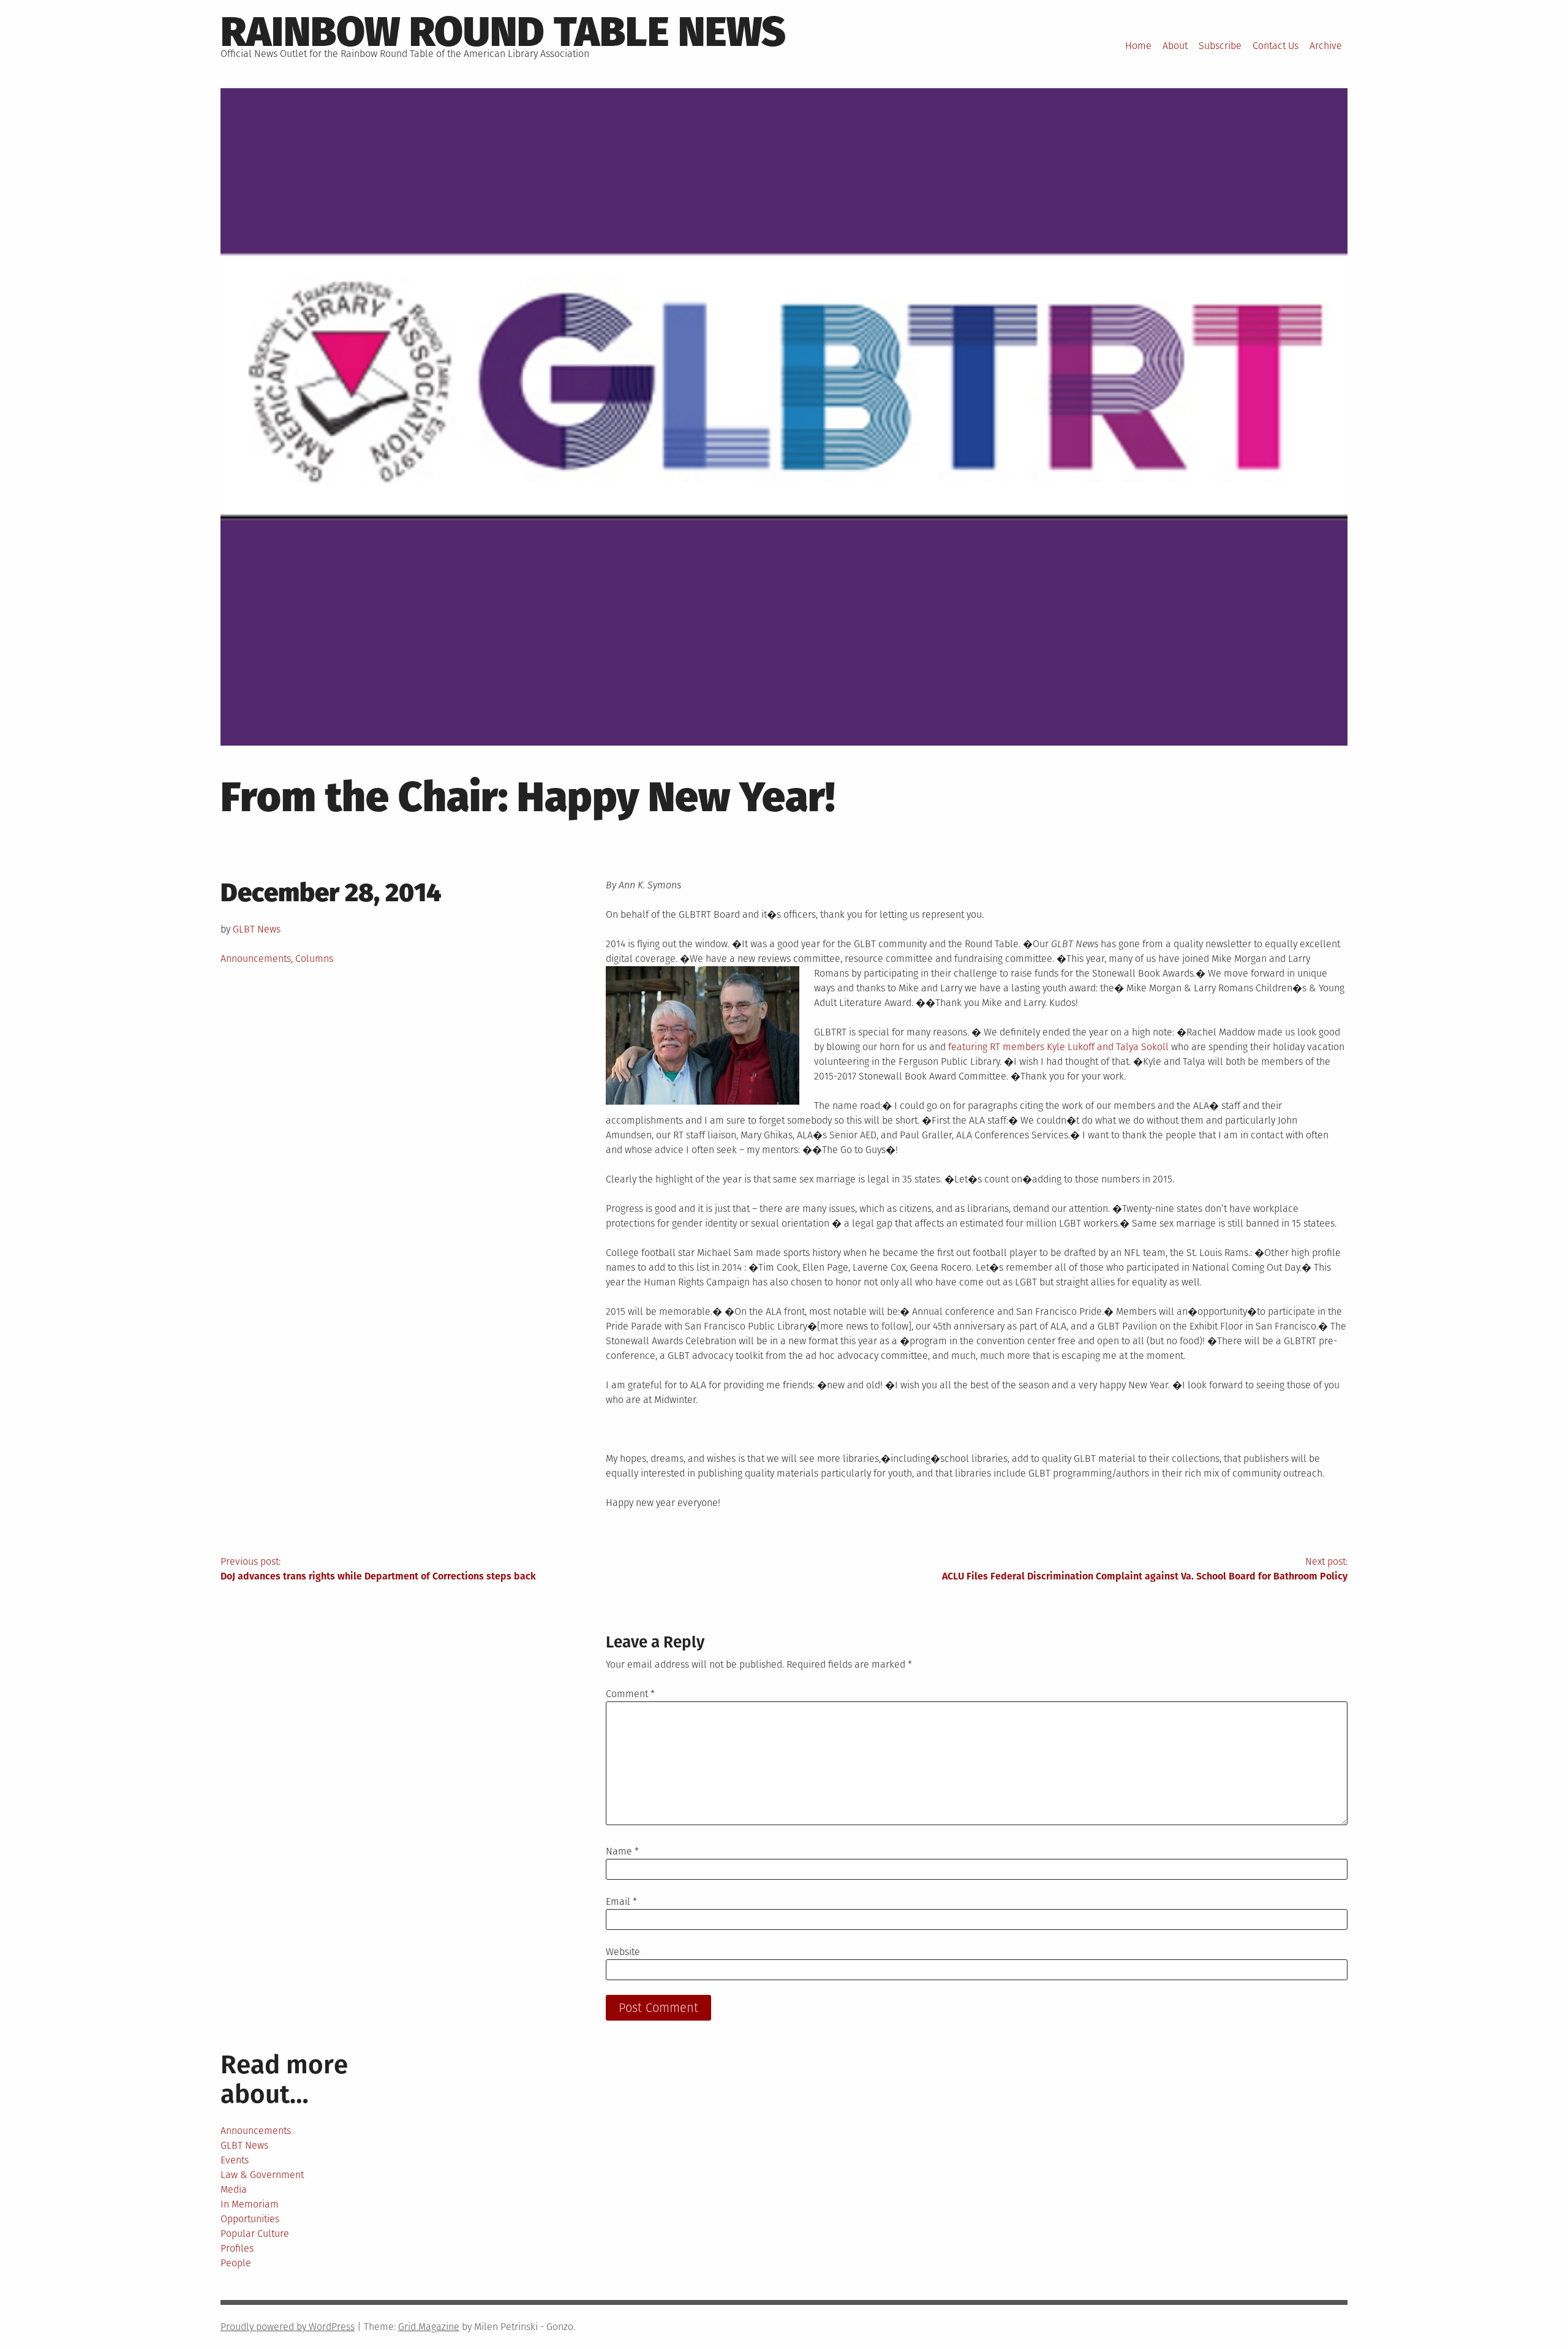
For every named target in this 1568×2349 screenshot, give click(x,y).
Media (234, 2189)
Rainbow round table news (503, 32)
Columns (314, 959)
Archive (1326, 46)
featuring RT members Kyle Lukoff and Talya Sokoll (1058, 1047)
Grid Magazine (429, 2327)
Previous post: (378, 1569)
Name (622, 1851)
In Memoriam (250, 2204)
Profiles (237, 2248)
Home (1138, 46)
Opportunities (250, 2219)
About (1175, 46)
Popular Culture (255, 2234)
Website (623, 1952)
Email (621, 1901)
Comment (630, 1694)
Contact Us (1276, 46)
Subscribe (1220, 46)
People (236, 2263)
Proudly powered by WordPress (288, 2327)
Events (235, 2160)
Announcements (256, 959)
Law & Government (262, 2175)
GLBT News (257, 929)
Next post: (1145, 1569)
